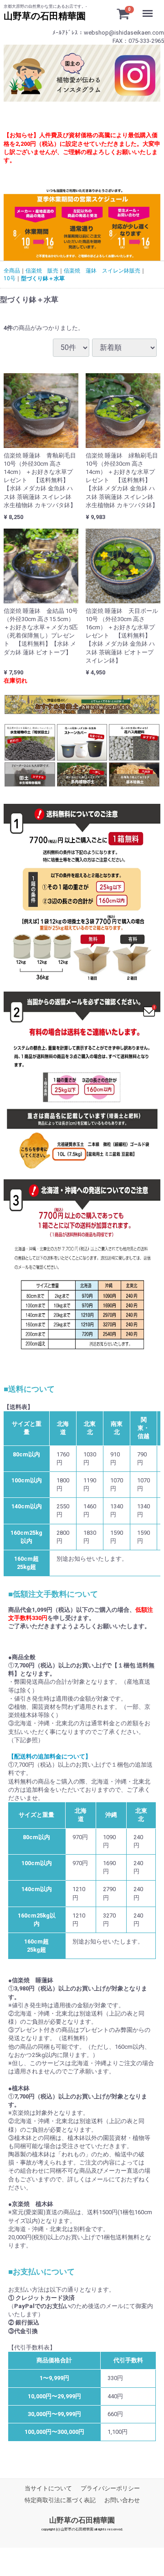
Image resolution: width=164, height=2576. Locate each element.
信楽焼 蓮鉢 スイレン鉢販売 (102, 271)
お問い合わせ (122, 2500)
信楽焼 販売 (42, 271)
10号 (10, 278)
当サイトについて (48, 2488)
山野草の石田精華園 (82, 2520)
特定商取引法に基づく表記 (60, 2500)
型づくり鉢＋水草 (43, 278)
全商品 (12, 271)
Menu (150, 8)
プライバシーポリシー (110, 2488)
